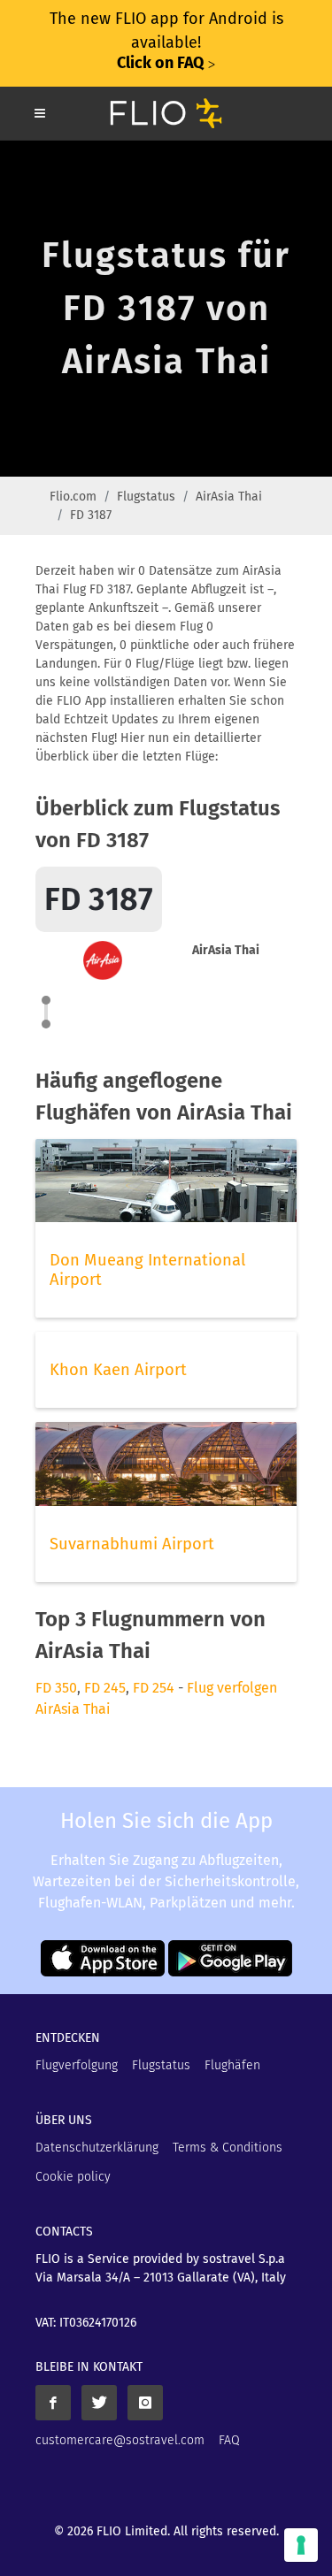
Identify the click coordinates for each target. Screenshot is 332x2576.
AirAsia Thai (229, 497)
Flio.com (73, 497)
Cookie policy (73, 2177)
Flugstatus (146, 497)
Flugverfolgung (77, 2065)
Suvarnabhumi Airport (132, 1544)
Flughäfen (232, 2065)
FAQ (229, 2440)
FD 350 (56, 1688)
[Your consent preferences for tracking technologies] (301, 2545)
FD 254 (154, 1688)
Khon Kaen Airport (118, 1370)
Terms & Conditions (228, 2148)
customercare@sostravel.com (120, 2440)
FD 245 (105, 1688)
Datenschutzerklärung (97, 2148)
